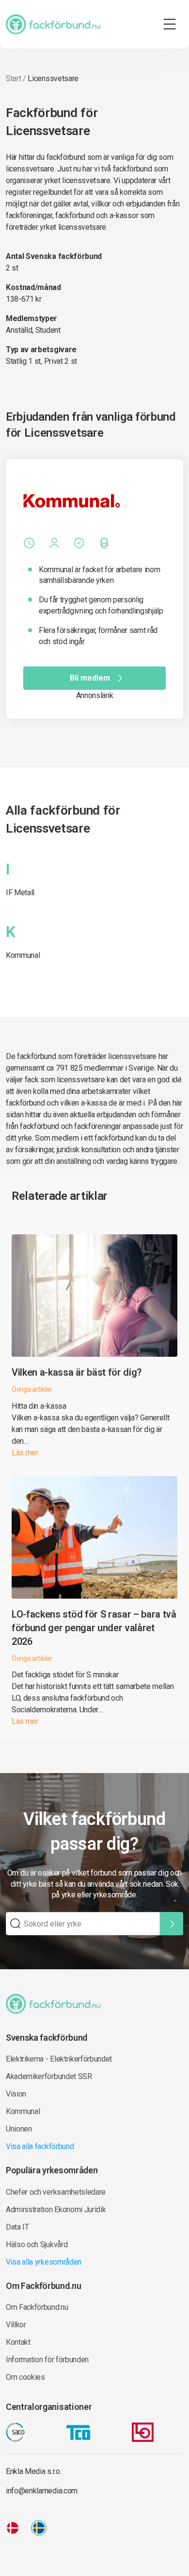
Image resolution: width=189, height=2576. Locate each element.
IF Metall (20, 893)
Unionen (19, 2129)
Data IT (17, 2227)
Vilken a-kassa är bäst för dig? (77, 1372)
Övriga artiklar (32, 1389)
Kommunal (23, 955)
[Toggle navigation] (170, 24)
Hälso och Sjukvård (37, 2244)
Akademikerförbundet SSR (49, 2076)
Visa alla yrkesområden (44, 2262)
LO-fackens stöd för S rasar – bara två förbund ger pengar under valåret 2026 (94, 1628)
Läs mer (25, 1453)
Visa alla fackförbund (40, 2146)
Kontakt (18, 2342)
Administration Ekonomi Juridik (56, 2209)
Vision (16, 2094)
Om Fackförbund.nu (37, 2307)
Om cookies (25, 2377)
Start (13, 78)
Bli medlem (90, 678)
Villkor (16, 2325)
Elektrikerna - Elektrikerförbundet (59, 2059)
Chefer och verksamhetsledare (56, 2192)
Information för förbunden (47, 2360)
